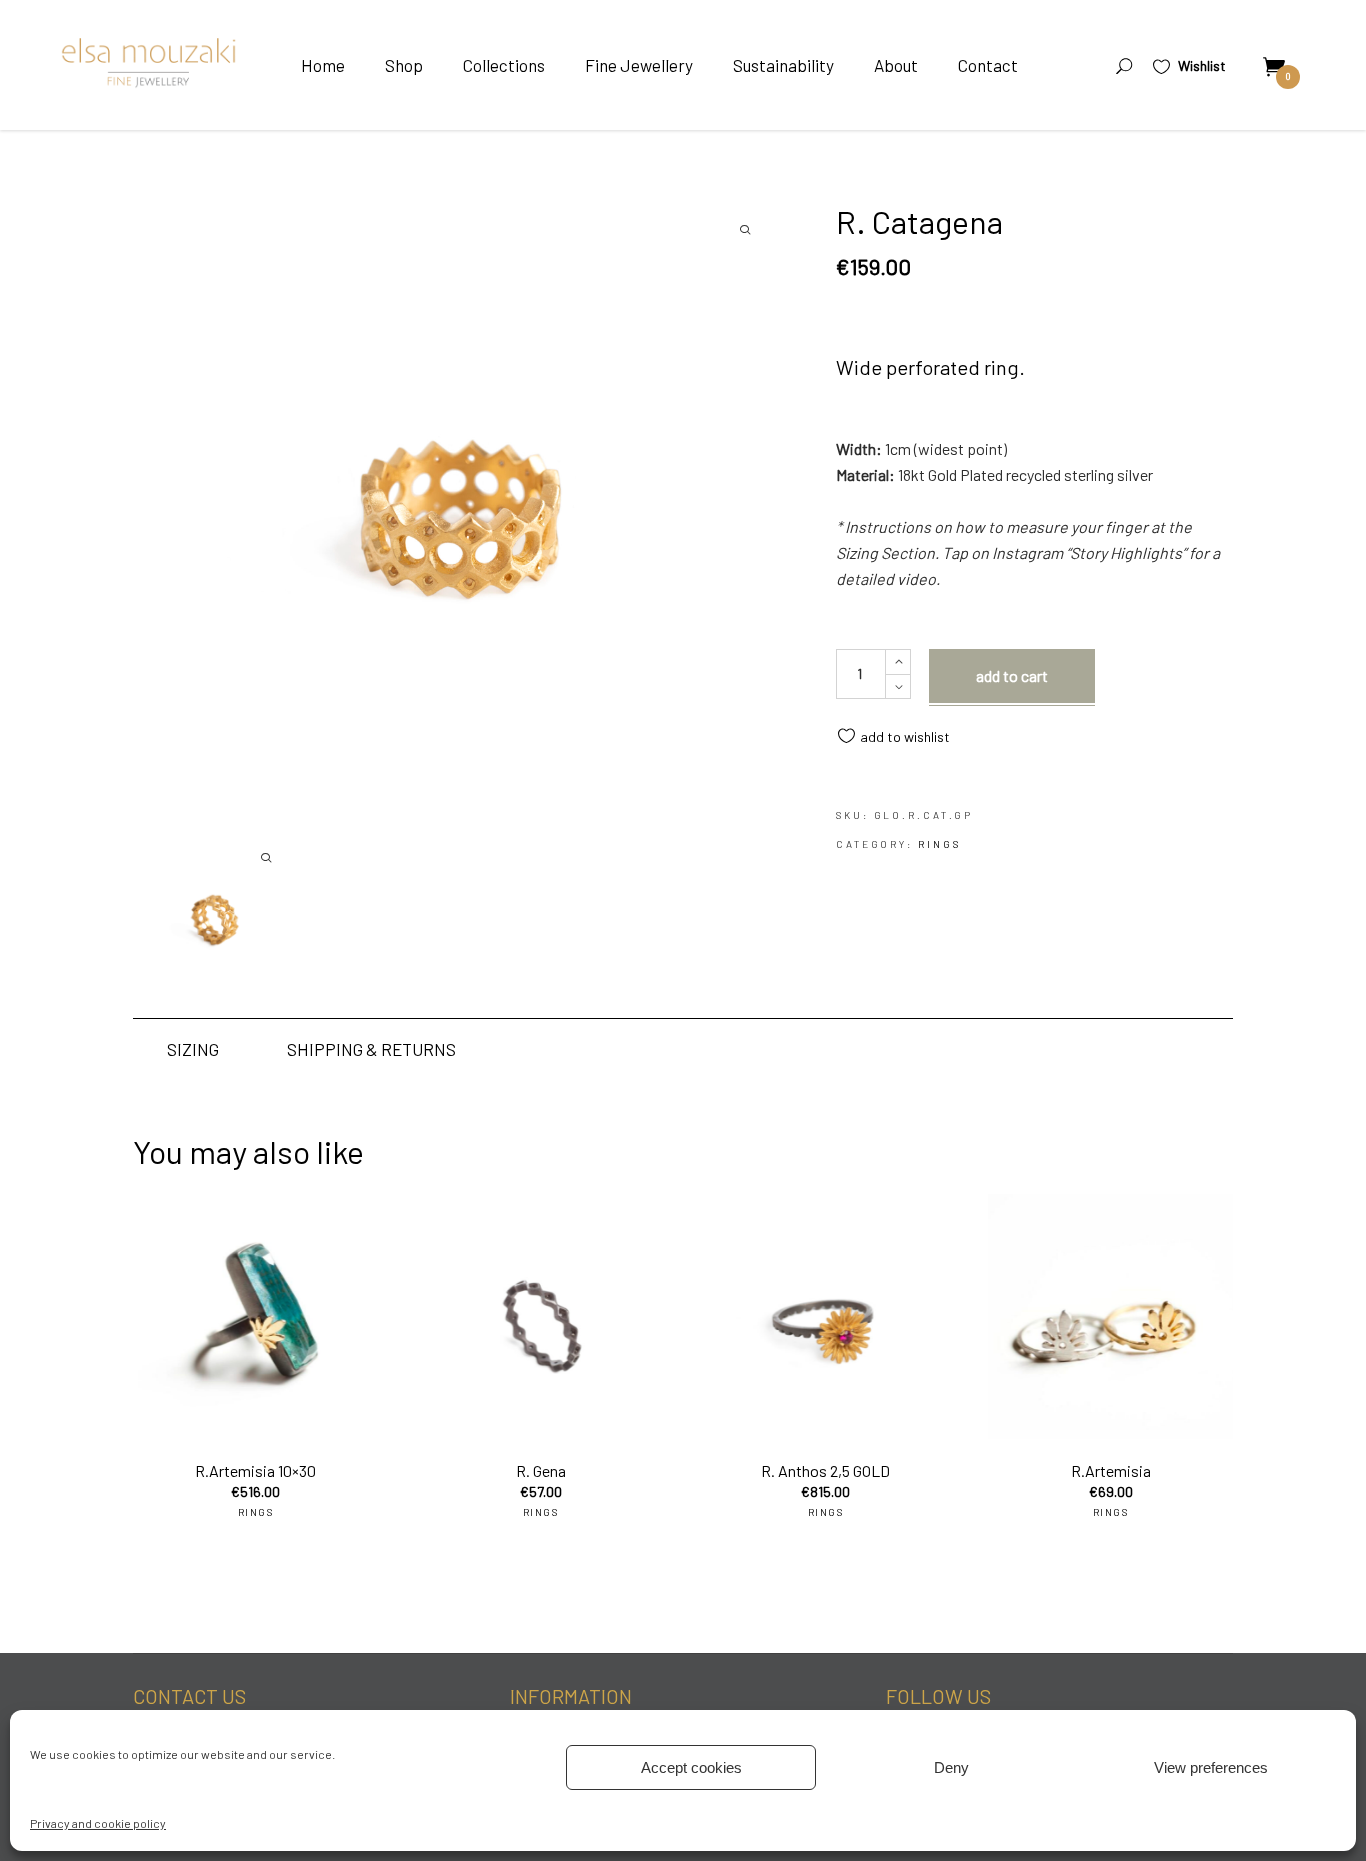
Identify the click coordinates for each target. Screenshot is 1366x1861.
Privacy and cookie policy (98, 1823)
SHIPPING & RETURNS (371, 1049)
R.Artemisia (1111, 1470)
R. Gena (541, 1470)
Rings (939, 844)
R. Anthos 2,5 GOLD (825, 1470)
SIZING (193, 1049)
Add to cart (1012, 675)
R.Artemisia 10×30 (255, 1470)
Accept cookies (691, 1767)
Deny (951, 1767)
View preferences (1211, 1767)
